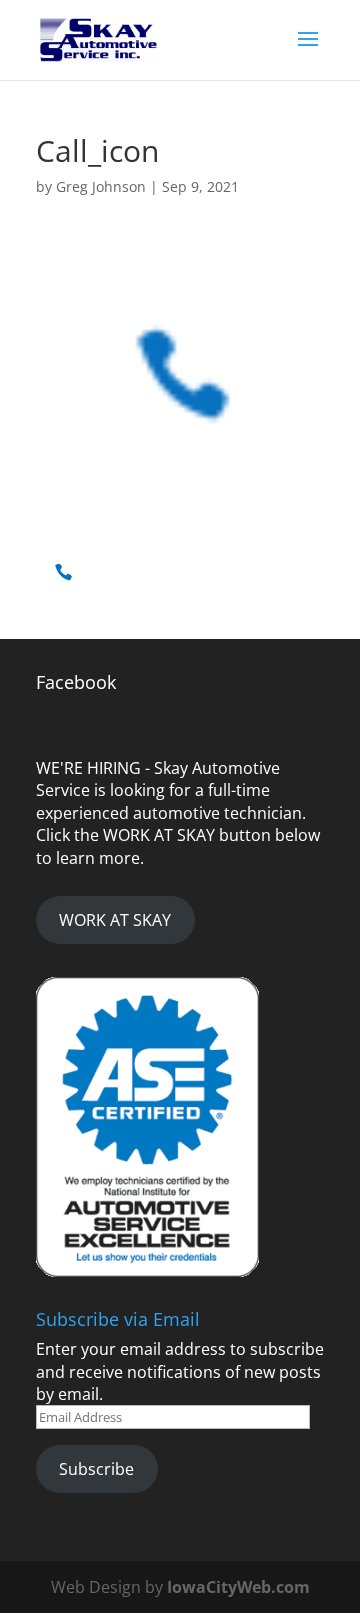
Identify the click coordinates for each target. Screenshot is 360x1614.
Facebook (76, 682)
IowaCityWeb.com (238, 1587)
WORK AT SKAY (115, 920)
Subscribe (96, 1469)
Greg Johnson (101, 186)
